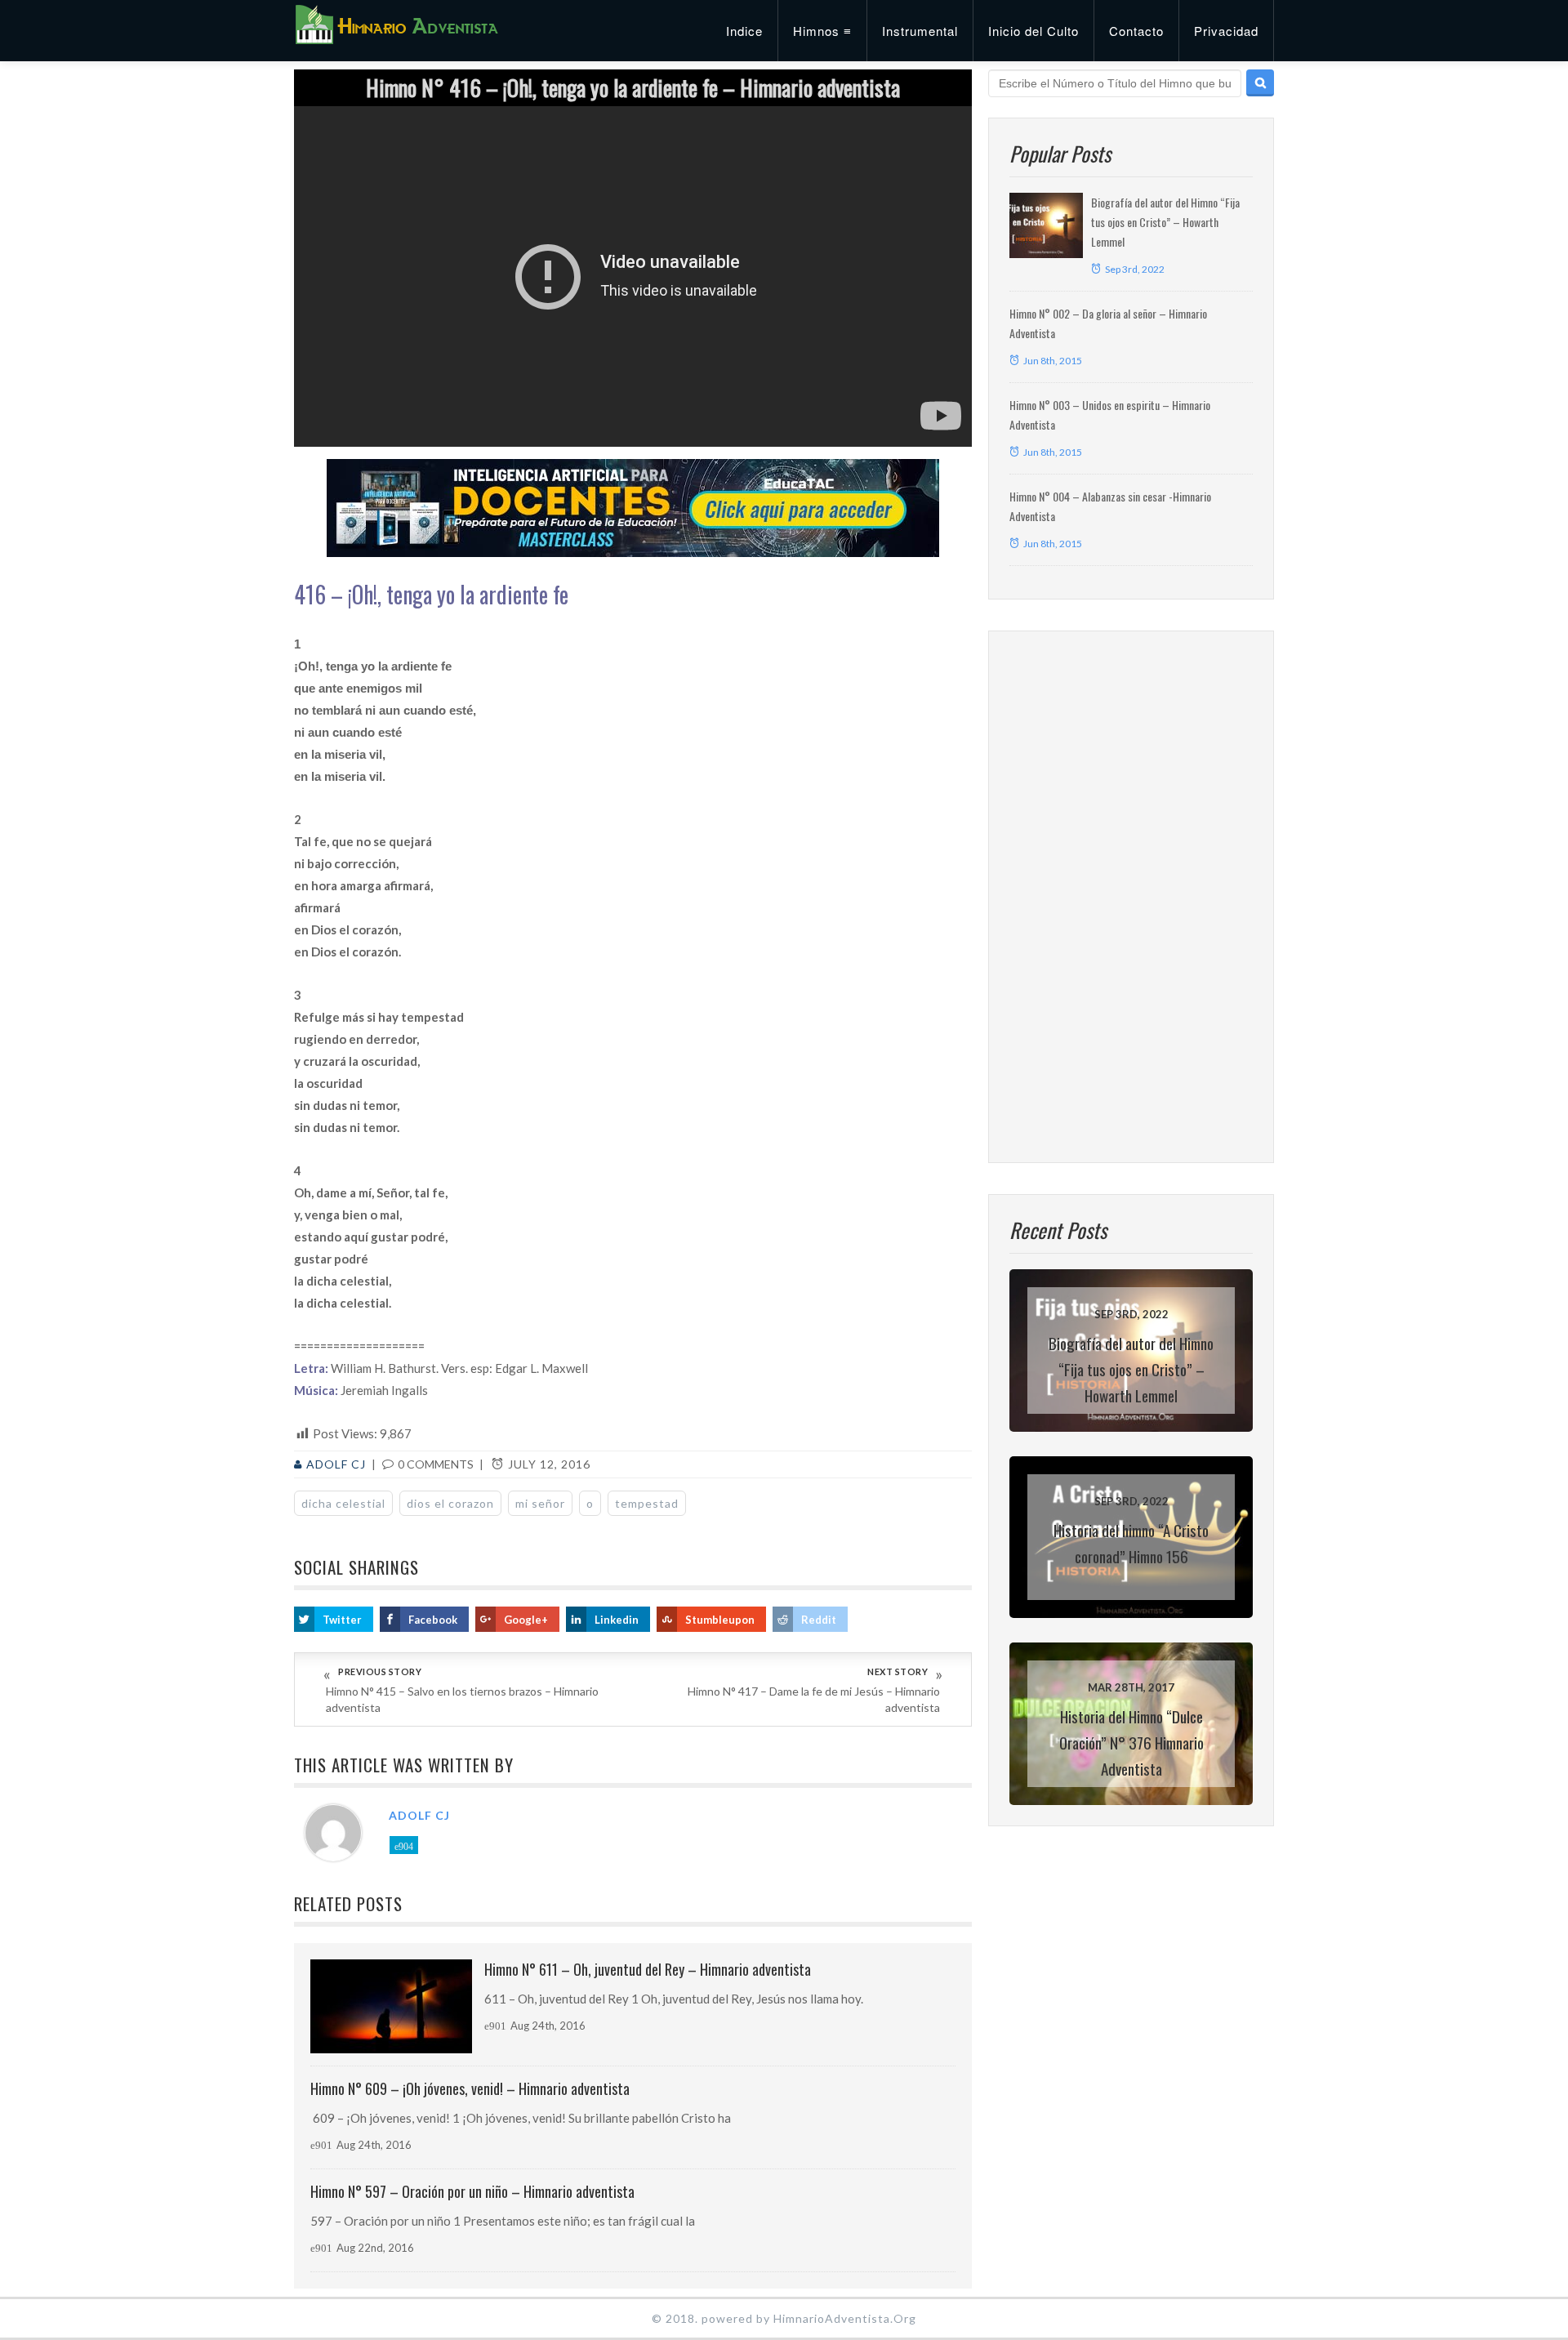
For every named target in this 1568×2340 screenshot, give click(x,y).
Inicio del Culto (1033, 31)
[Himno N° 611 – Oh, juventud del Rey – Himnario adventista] (391, 2006)
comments (436, 1464)
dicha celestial (343, 1503)
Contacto (1136, 31)
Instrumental (920, 31)
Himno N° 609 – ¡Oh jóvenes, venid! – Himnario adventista (470, 2088)
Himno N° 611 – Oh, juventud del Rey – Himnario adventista (648, 1969)
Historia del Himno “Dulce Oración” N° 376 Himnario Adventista (1131, 1742)
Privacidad (1226, 31)
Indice (744, 31)
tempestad (647, 1503)
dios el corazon (450, 1503)
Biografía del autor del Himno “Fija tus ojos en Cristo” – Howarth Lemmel (1165, 222)
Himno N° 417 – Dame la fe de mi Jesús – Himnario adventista (814, 1699)
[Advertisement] (1131, 897)
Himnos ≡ (822, 31)
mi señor (540, 1503)
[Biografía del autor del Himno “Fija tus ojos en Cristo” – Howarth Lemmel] (1046, 225)
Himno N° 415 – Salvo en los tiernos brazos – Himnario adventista (462, 1699)
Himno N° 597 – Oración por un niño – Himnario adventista (472, 2191)
